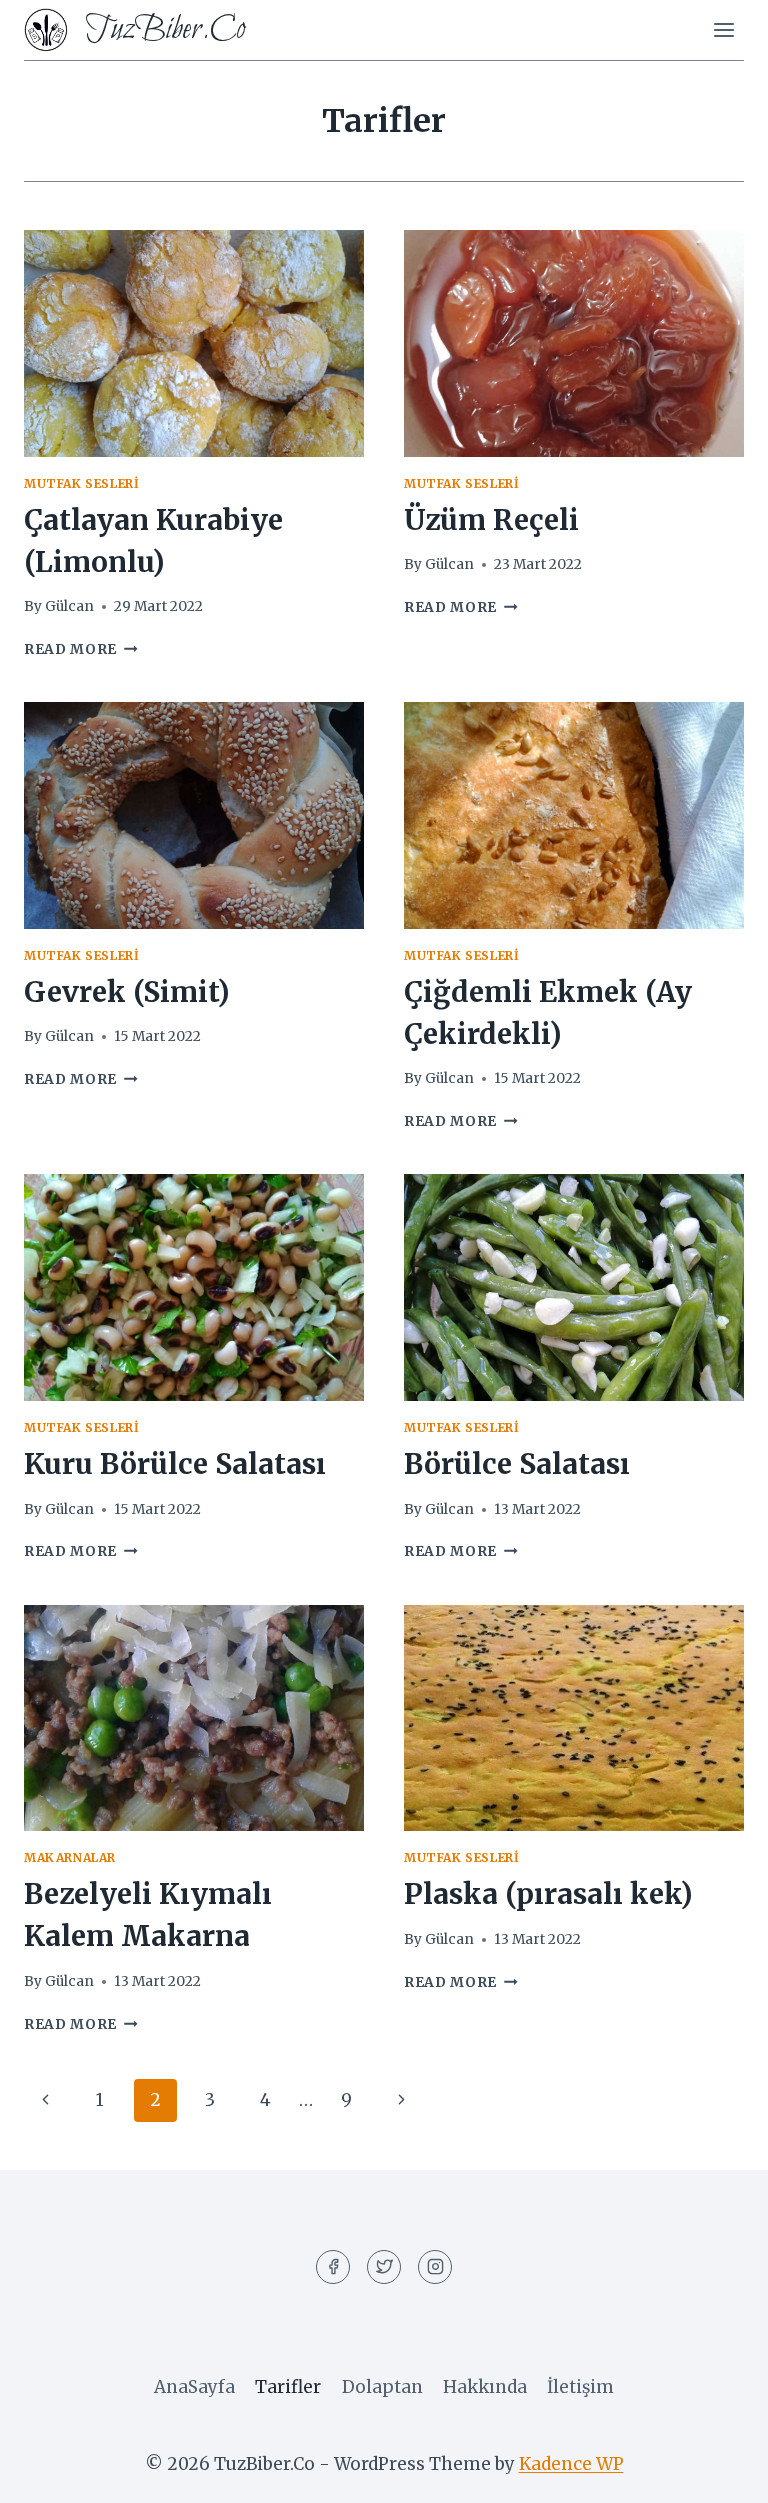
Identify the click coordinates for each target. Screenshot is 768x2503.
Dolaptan (382, 2387)
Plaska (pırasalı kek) (548, 1894)
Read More (81, 649)
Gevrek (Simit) (127, 992)
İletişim (580, 2387)
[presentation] (194, 343)
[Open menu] (723, 29)
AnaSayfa (194, 2387)
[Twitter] (384, 2267)
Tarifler (288, 2387)
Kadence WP (571, 2464)
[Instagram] (435, 2267)
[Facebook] (333, 2267)
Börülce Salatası (517, 1464)
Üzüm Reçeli (491, 520)
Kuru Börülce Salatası (175, 1464)
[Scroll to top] (717, 2472)
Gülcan (69, 606)
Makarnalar (70, 1857)
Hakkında (485, 2387)
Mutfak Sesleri (81, 483)
